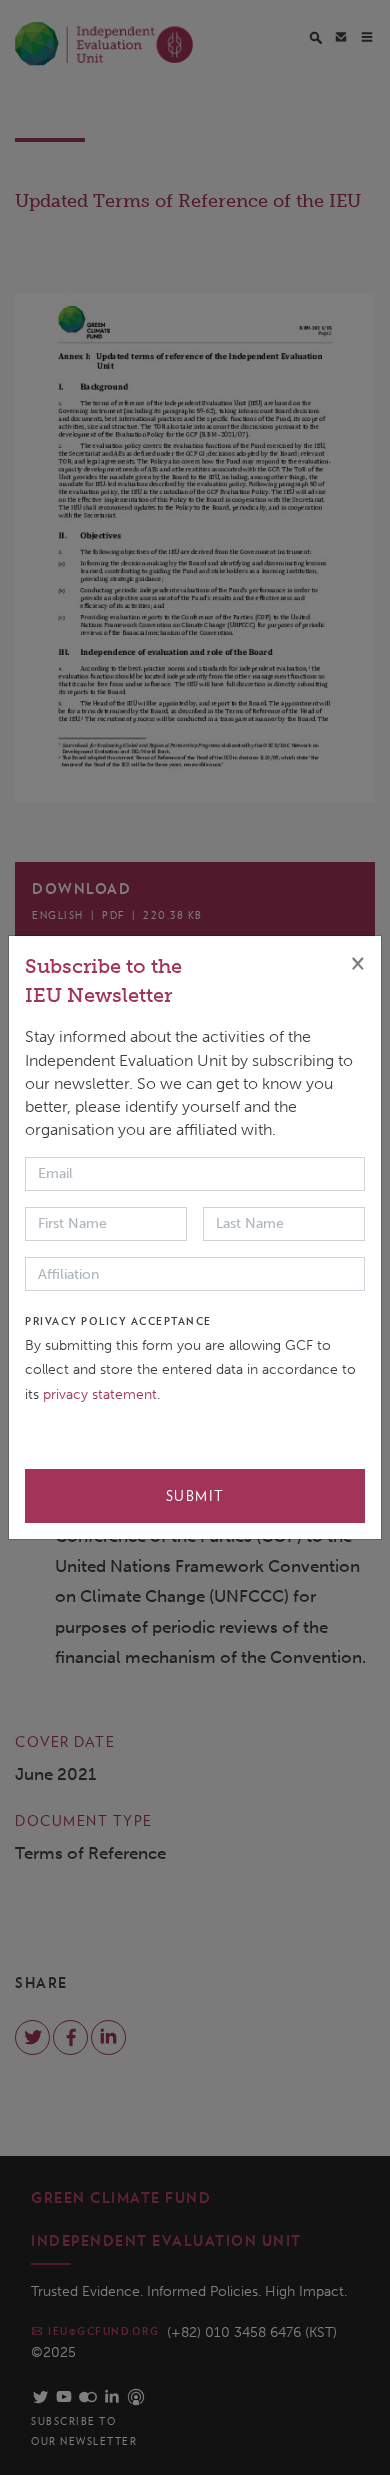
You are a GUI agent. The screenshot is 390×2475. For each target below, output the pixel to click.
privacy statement (100, 1394)
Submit (195, 1496)
